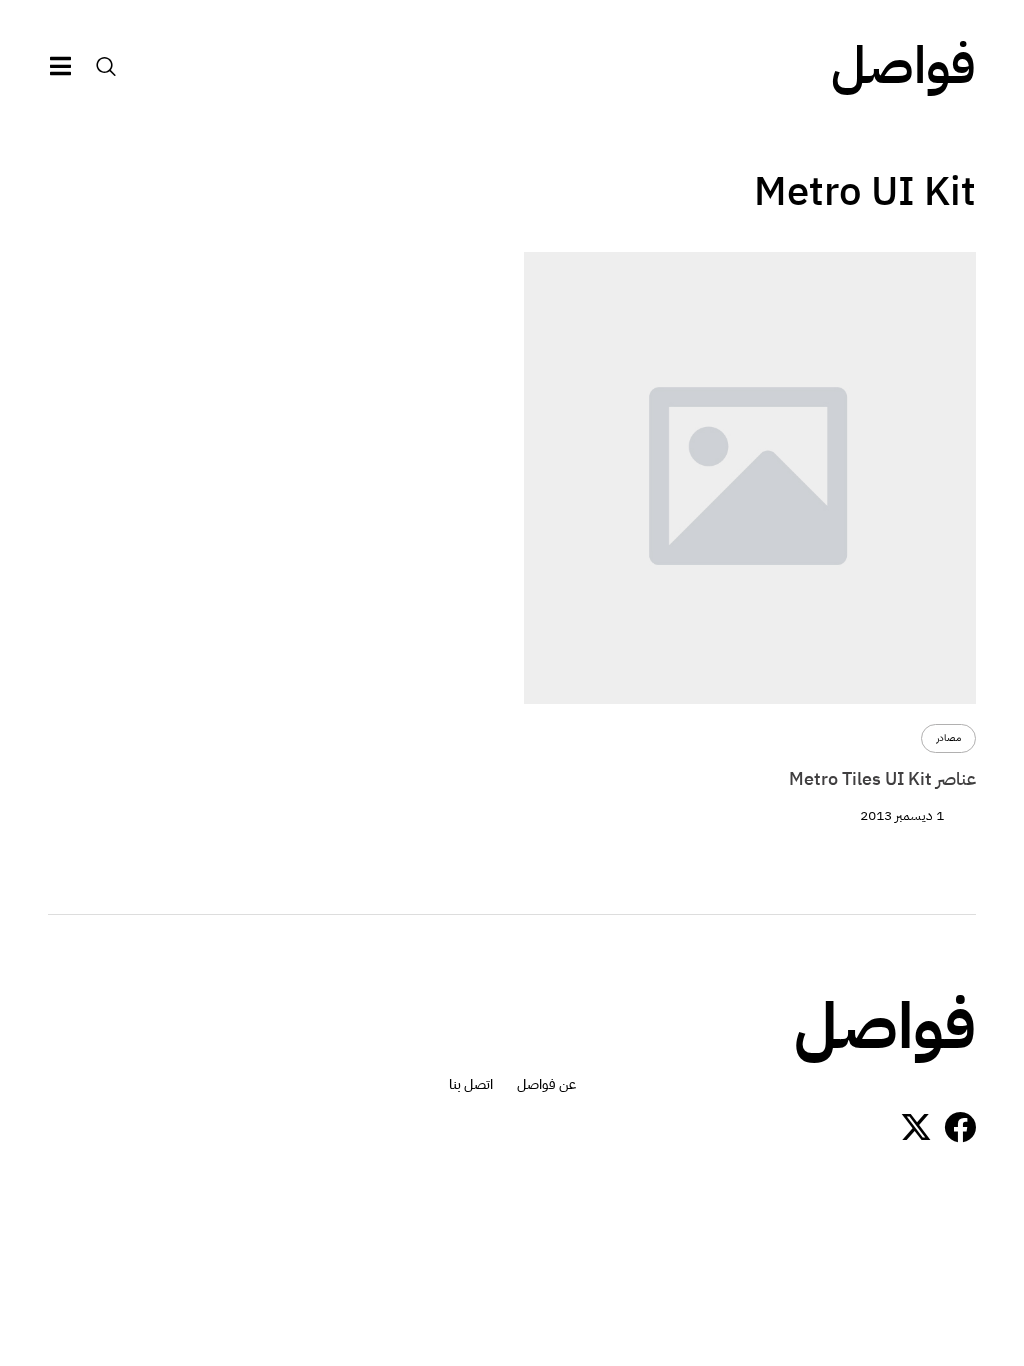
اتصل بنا (471, 1085)
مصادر (948, 738)
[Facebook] (960, 1127)
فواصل (903, 66)
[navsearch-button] (106, 66)
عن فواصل (546, 1085)
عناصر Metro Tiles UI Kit (882, 778)
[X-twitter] (916, 1127)
